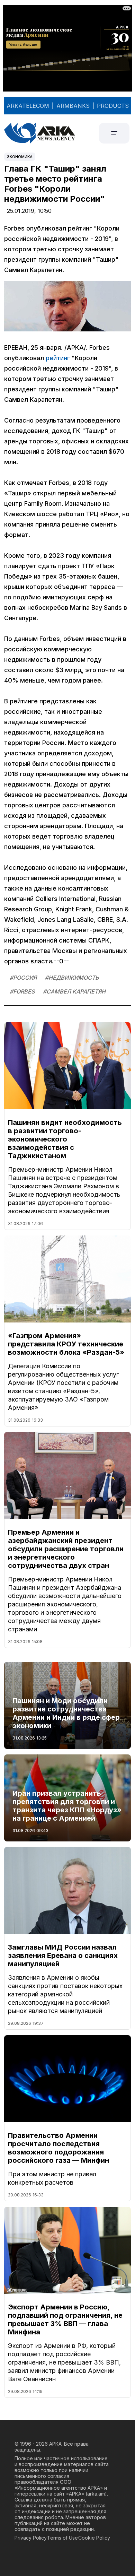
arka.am (96, 2494)
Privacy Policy (31, 2538)
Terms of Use (62, 2538)
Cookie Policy (94, 2538)
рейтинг (58, 358)
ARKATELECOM (28, 106)
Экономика (20, 157)
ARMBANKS (73, 106)
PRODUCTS (113, 106)
